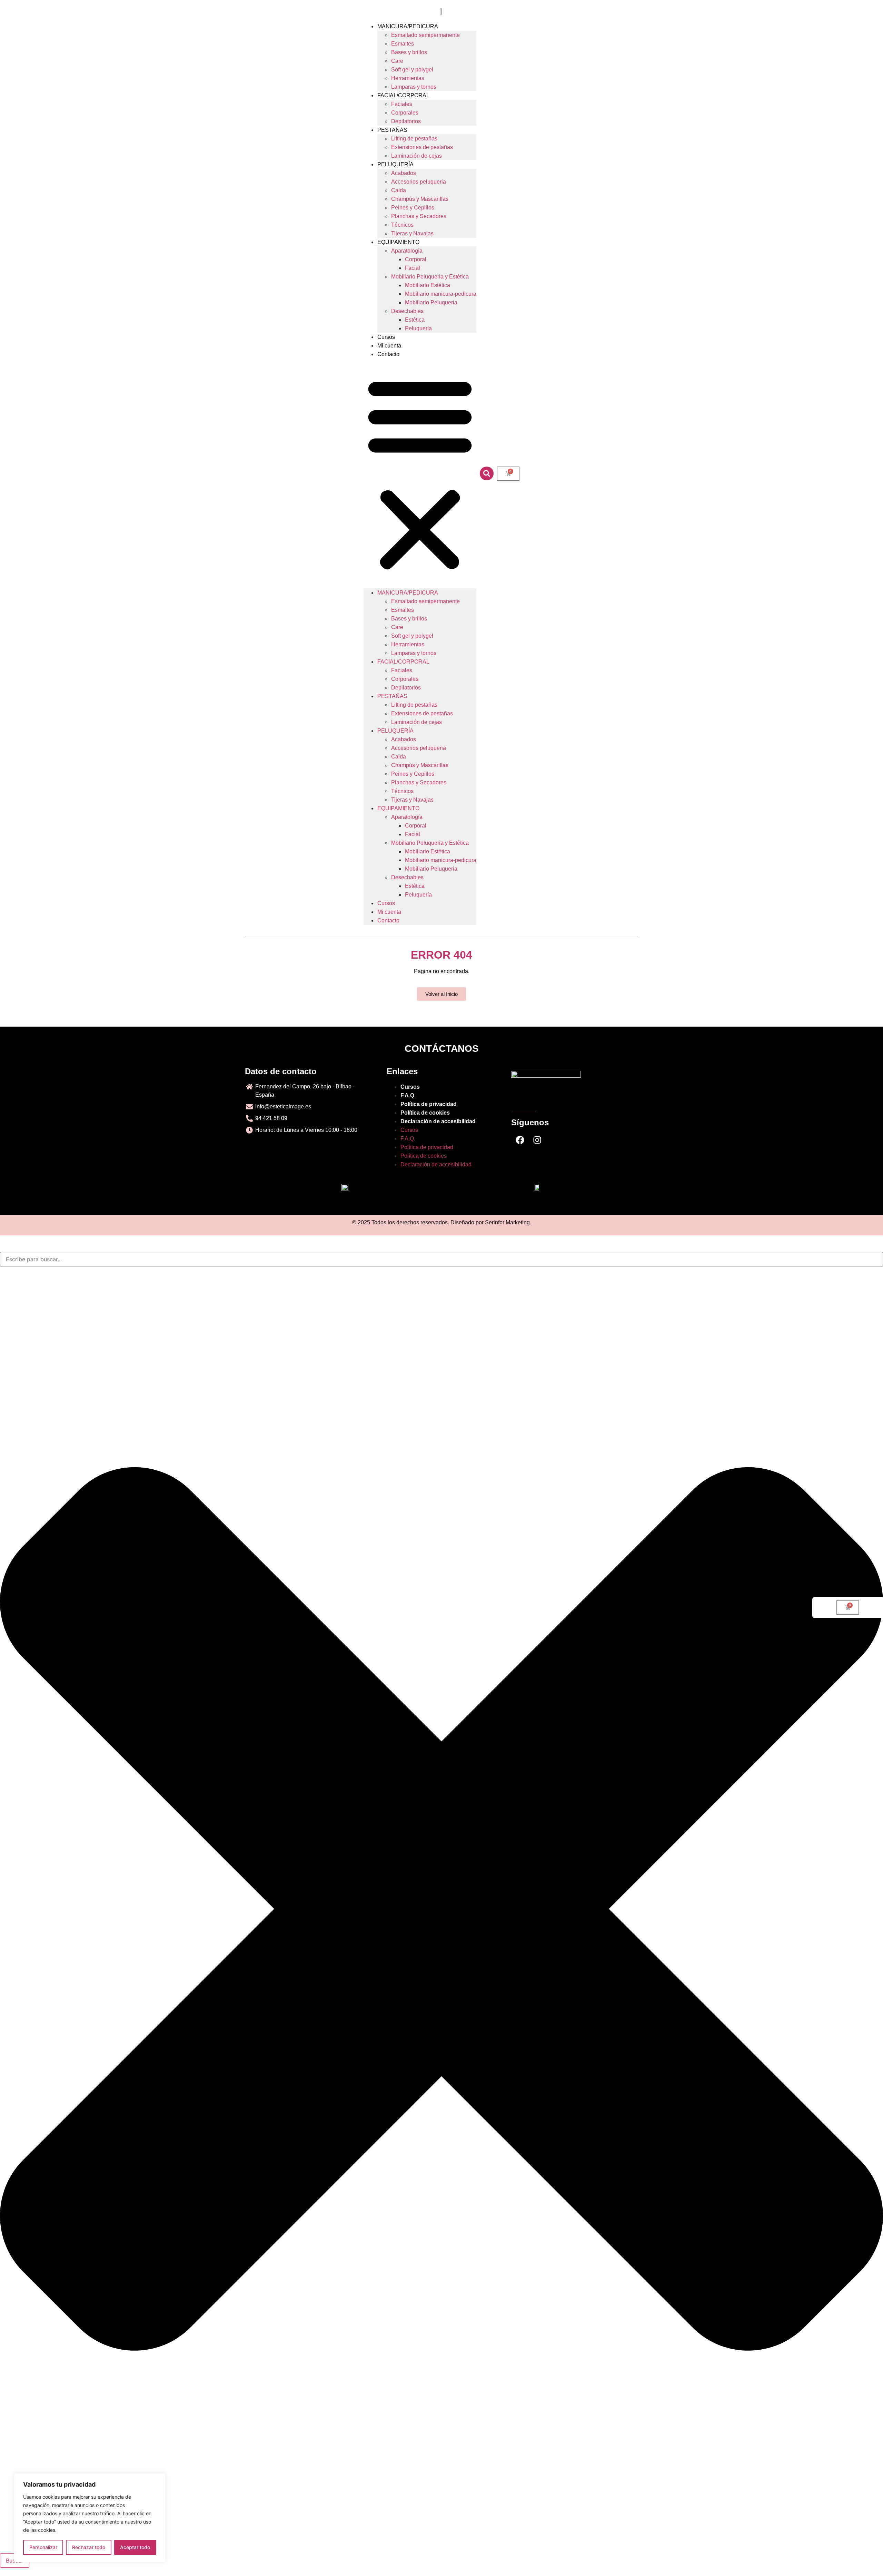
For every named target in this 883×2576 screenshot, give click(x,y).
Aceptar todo (135, 2547)
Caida (399, 190)
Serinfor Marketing (507, 1222)
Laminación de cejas (416, 156)
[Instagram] (537, 1140)
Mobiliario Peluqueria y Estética (430, 277)
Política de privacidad (429, 1104)
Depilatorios (406, 121)
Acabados (404, 173)
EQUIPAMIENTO (398, 242)
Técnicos (402, 225)
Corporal (416, 259)
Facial (413, 268)
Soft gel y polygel (412, 70)
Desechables (407, 311)
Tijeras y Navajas (412, 233)
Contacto (388, 354)
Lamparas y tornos (414, 87)
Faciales (402, 104)
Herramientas (408, 78)
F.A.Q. (408, 1095)
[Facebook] (520, 1140)
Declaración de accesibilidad (438, 1121)
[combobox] (441, 1259)
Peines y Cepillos (413, 208)
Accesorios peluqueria (419, 182)
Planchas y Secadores (419, 216)
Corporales (405, 113)
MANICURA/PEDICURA (408, 26)
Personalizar (43, 2547)
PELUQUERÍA (395, 164)
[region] (90, 2518)
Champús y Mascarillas (420, 199)
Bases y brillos (409, 52)
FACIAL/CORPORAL (403, 95)
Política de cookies (425, 1113)
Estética (415, 320)
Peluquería (418, 328)
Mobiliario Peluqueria (431, 302)
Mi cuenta (389, 346)
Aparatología (407, 251)
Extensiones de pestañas (422, 147)
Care (397, 61)
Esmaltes (403, 44)
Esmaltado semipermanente (425, 35)
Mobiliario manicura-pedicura (441, 294)
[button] (420, 473)
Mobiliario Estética (428, 285)
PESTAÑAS (392, 130)
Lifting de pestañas (414, 139)
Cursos (386, 337)
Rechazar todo (89, 2547)
